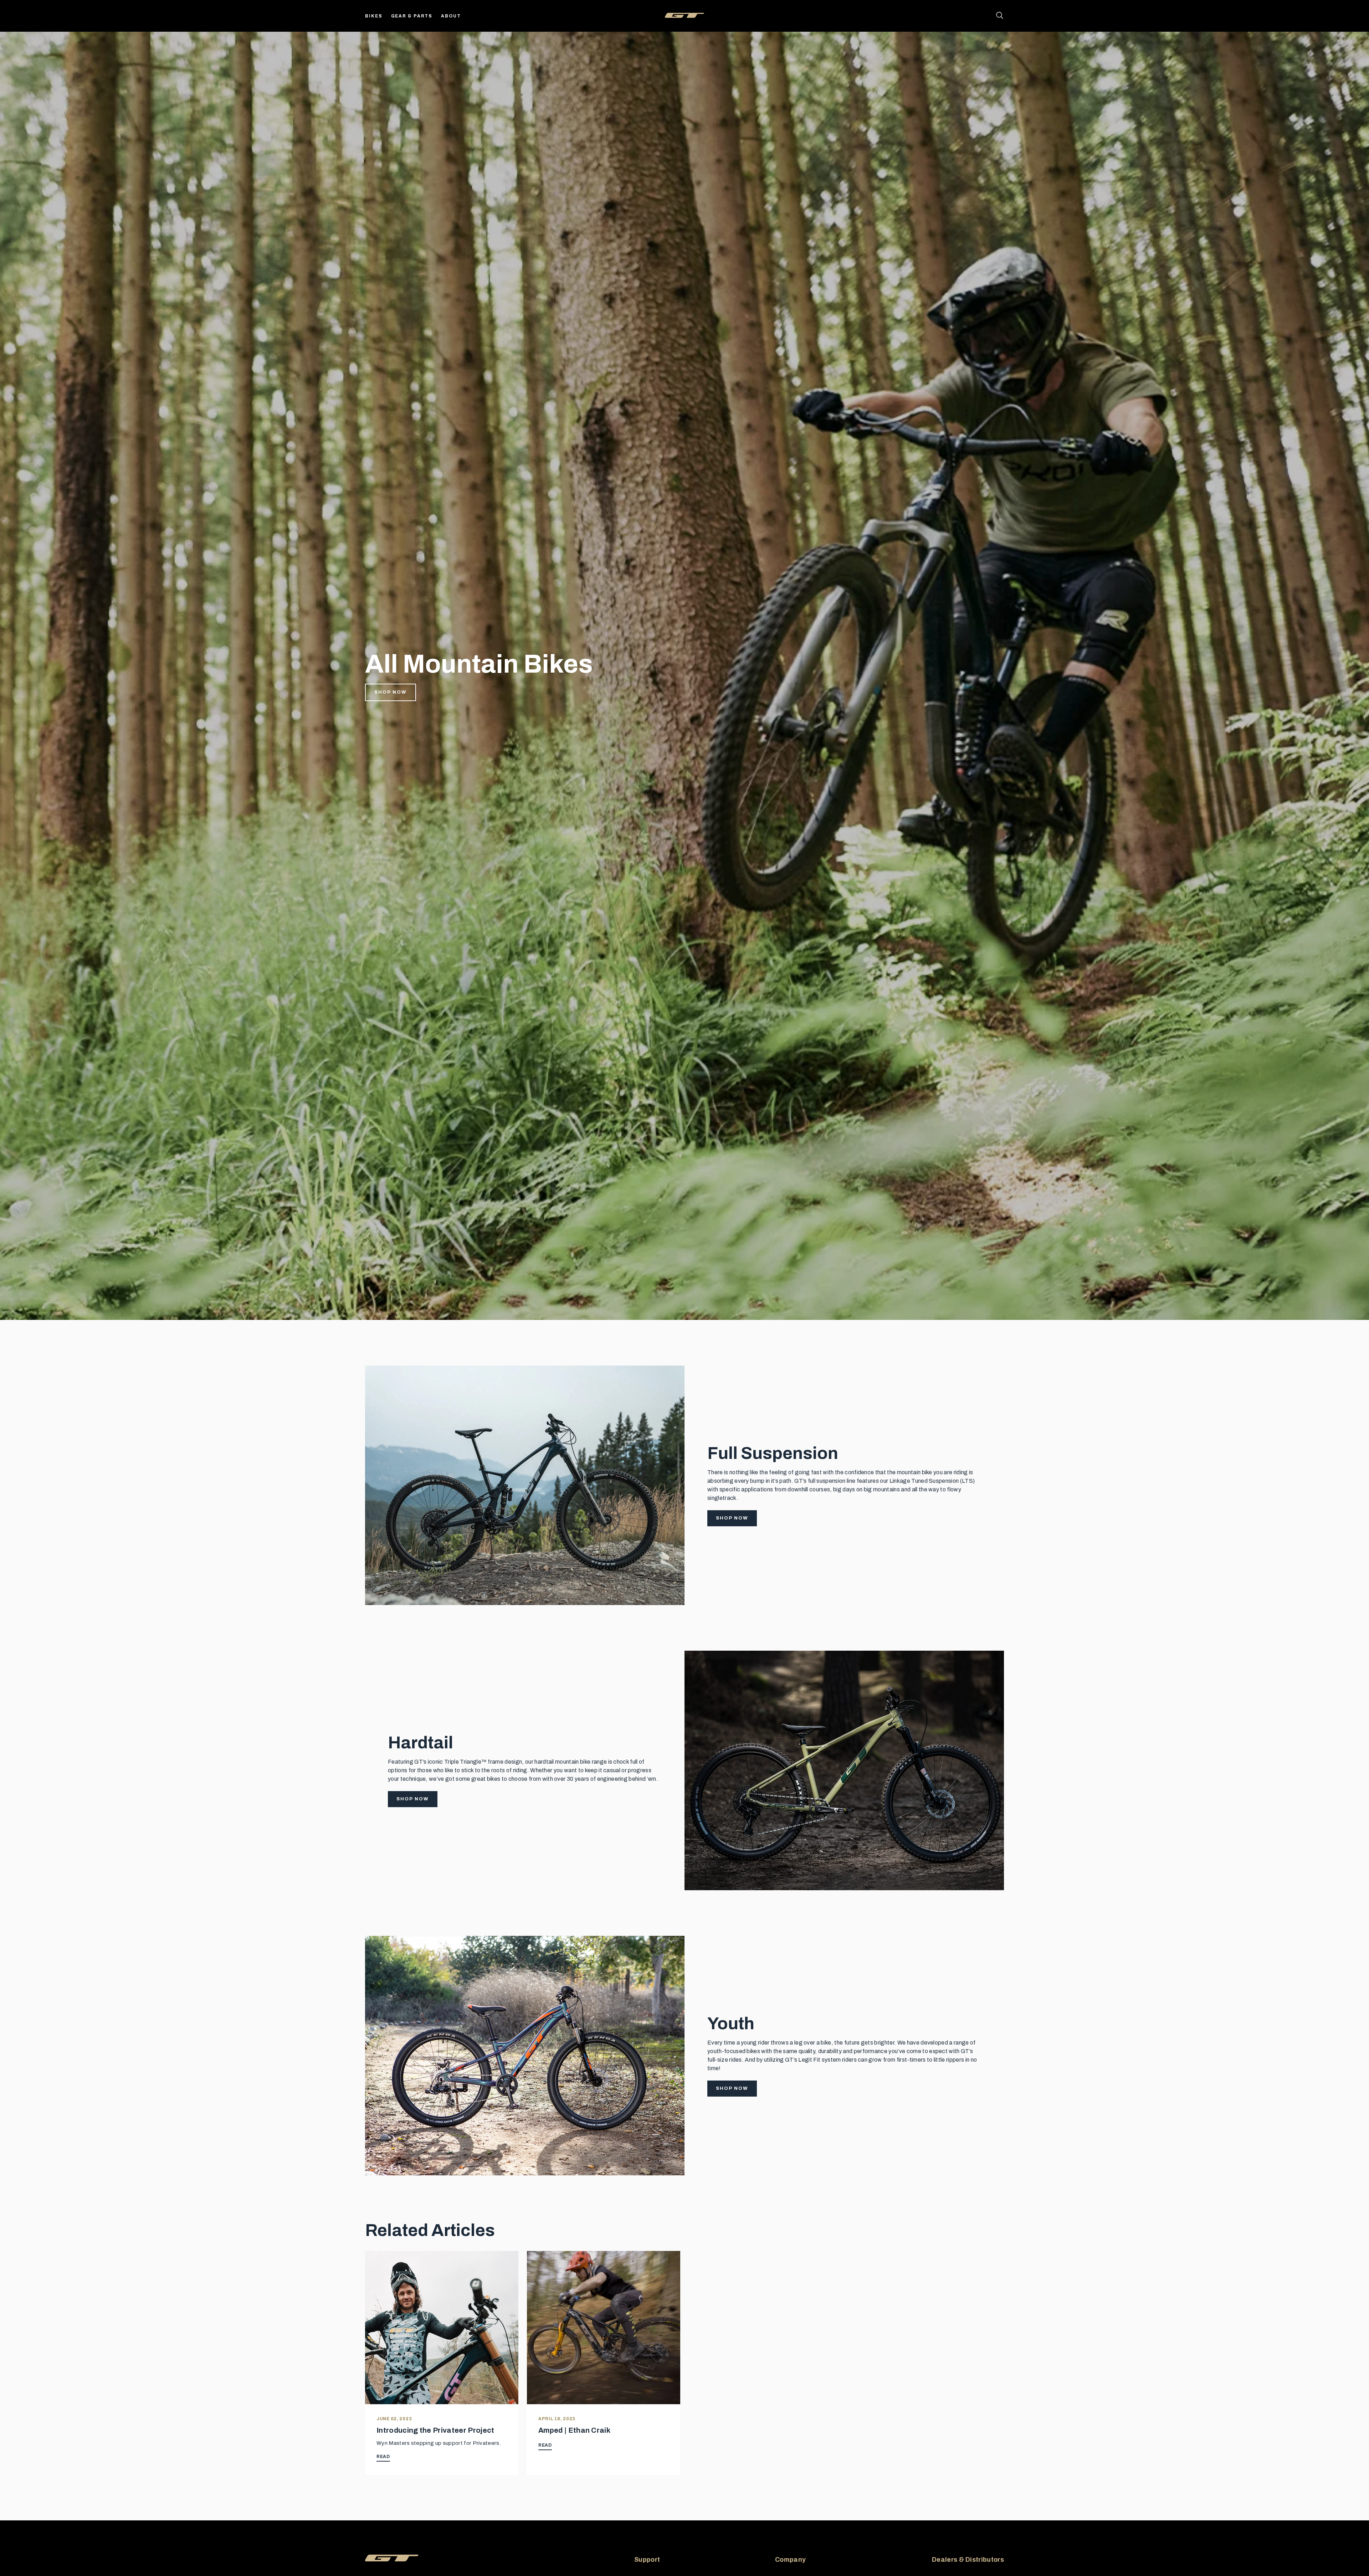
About (451, 16)
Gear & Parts (412, 16)
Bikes (374, 16)
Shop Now (391, 692)
